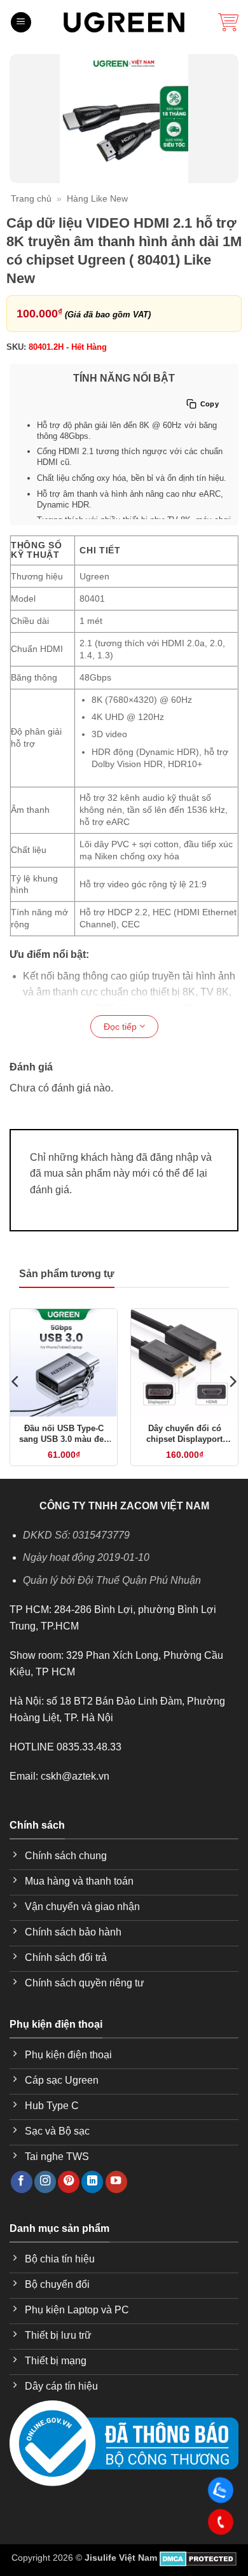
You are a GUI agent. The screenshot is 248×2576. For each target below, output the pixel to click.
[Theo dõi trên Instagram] (45, 2182)
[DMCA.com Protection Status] (198, 2558)
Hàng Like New (97, 198)
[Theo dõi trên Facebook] (22, 2182)
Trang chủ (31, 198)
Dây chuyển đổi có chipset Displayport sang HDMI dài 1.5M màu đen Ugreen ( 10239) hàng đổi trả (185, 1434)
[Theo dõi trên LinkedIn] (92, 2182)
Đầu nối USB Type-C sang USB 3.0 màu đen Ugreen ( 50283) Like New (64, 1434)
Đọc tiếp (121, 1027)
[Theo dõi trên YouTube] (116, 2182)
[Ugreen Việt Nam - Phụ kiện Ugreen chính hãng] (124, 22)
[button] (21, 23)
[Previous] (16, 1381)
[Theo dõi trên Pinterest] (69, 2182)
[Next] (232, 1381)
